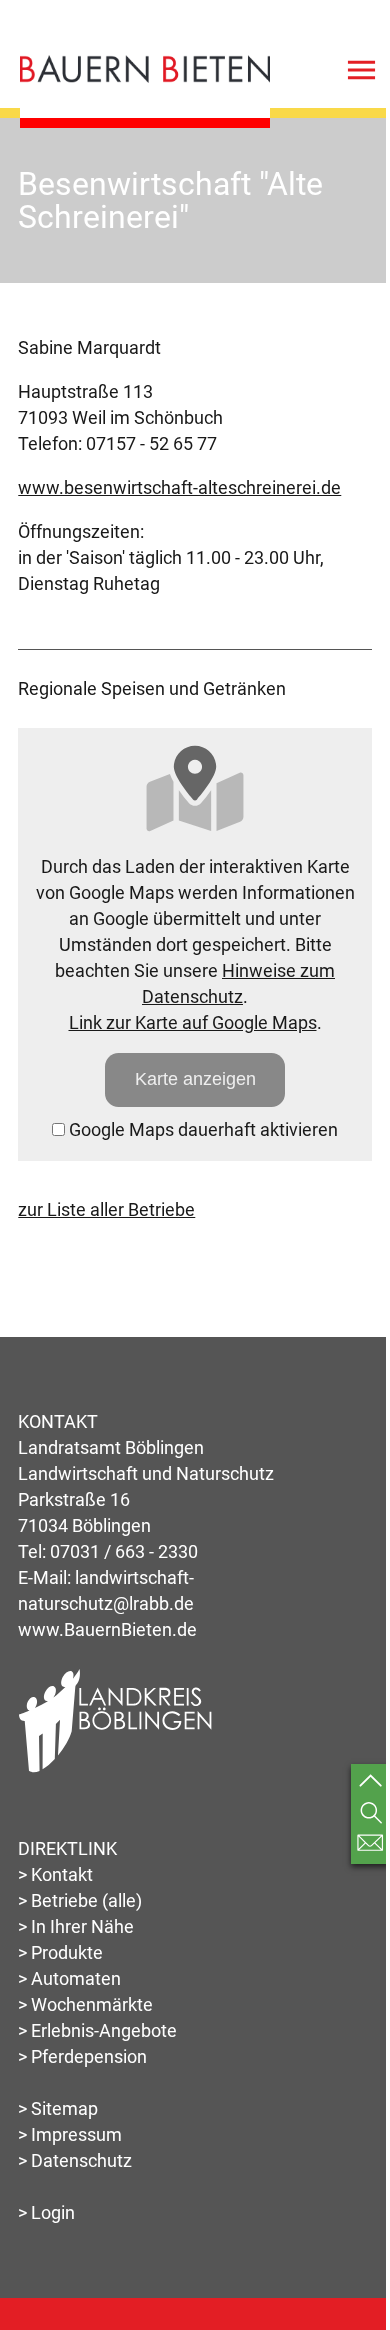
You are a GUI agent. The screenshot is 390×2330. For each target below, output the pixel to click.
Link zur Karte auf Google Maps (193, 1022)
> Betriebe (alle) (80, 1900)
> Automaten (69, 1978)
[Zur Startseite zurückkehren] (145, 67)
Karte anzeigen (195, 1079)
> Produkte (60, 1952)
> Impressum (70, 2134)
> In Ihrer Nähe (76, 1926)
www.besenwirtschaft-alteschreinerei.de (179, 487)
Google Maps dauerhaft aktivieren (201, 1129)
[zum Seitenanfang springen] (370, 1784)
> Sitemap (58, 2108)
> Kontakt (55, 1874)
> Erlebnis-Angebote (97, 2030)
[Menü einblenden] (361, 74)
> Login (46, 2212)
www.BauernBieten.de (107, 1629)
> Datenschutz (75, 2160)
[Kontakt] (370, 1843)
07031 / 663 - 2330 (124, 1551)
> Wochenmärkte (85, 2004)
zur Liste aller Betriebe (106, 1209)
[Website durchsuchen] (370, 1813)
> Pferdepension (82, 2056)
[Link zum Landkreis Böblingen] (115, 1768)
